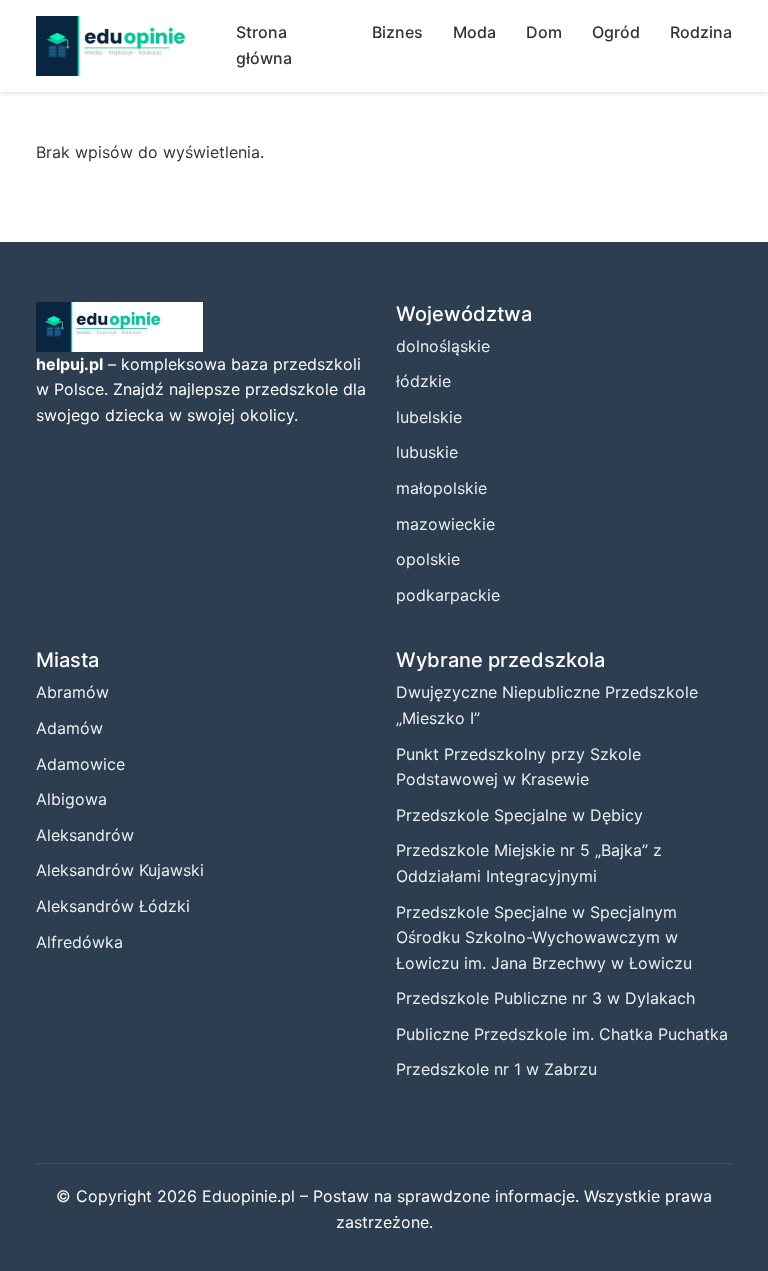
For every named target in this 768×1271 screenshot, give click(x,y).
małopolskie (441, 488)
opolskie (428, 559)
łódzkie (423, 381)
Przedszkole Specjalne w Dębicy (519, 815)
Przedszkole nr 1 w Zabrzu (496, 1069)
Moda (474, 32)
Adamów (69, 728)
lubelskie (429, 417)
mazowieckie (445, 524)
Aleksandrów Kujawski (120, 870)
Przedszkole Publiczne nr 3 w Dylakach (545, 998)
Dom (544, 32)
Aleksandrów (85, 835)
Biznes (397, 32)
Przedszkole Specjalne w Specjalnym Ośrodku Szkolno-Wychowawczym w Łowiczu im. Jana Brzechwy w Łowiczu (544, 937)
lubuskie (427, 452)
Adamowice (80, 764)
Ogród (616, 32)
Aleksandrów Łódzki (113, 906)
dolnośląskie (443, 346)
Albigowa (71, 799)
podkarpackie (448, 595)
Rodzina (701, 32)
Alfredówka (79, 942)
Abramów (72, 692)
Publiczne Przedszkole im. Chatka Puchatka (562, 1034)
